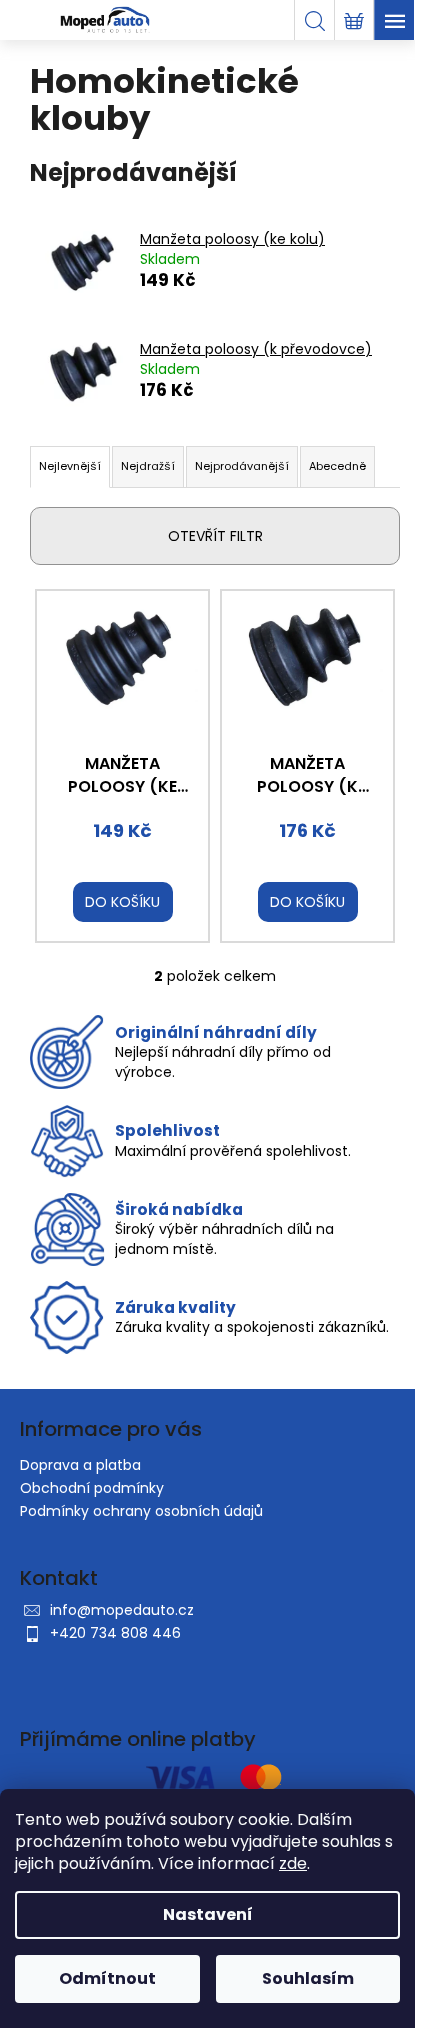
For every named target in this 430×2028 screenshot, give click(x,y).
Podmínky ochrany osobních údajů (141, 1511)
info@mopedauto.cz (122, 1610)
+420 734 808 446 (115, 1633)
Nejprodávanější (242, 466)
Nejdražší (148, 466)
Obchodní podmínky (92, 1488)
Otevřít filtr (215, 536)
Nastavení (208, 1914)
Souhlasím (308, 1978)
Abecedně (337, 466)
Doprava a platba (80, 1465)
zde (293, 1863)
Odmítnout (107, 1978)
